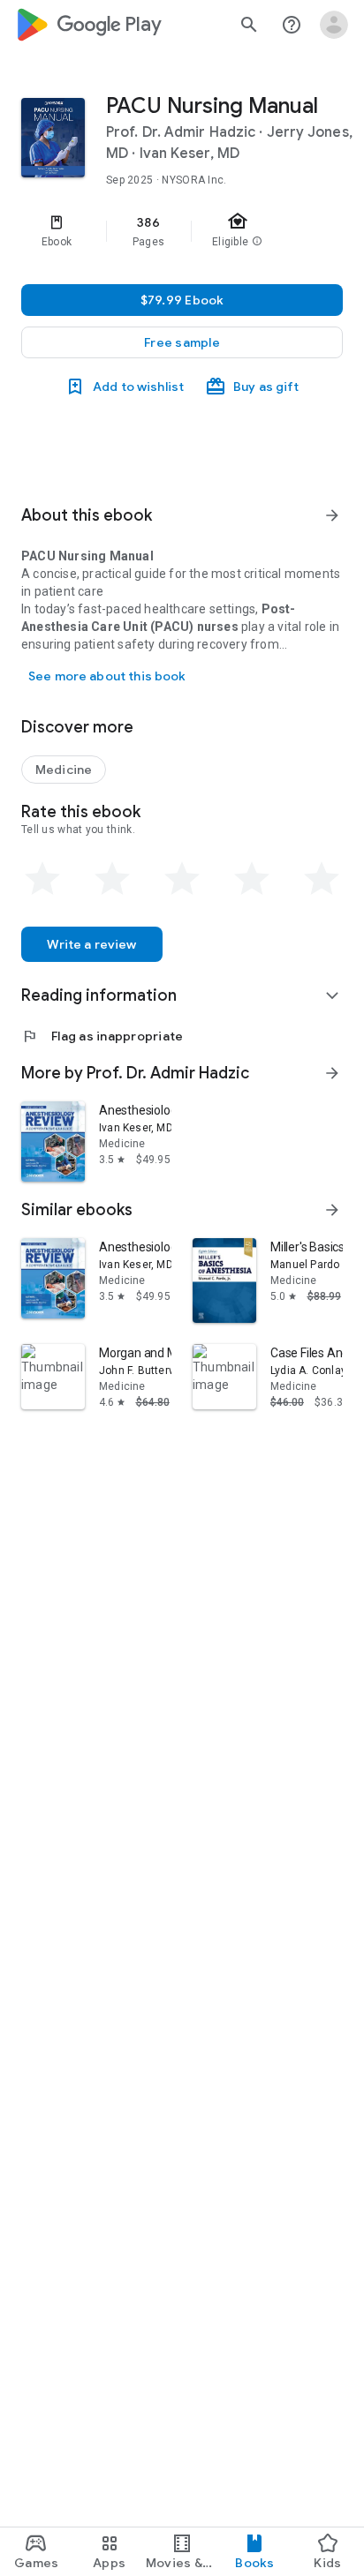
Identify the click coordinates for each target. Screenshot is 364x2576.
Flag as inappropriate (102, 1036)
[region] (182, 231)
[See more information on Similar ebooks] (332, 1210)
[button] (182, 342)
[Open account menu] (334, 25)
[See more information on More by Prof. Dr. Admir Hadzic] (332, 1073)
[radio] (42, 879)
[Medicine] (64, 770)
